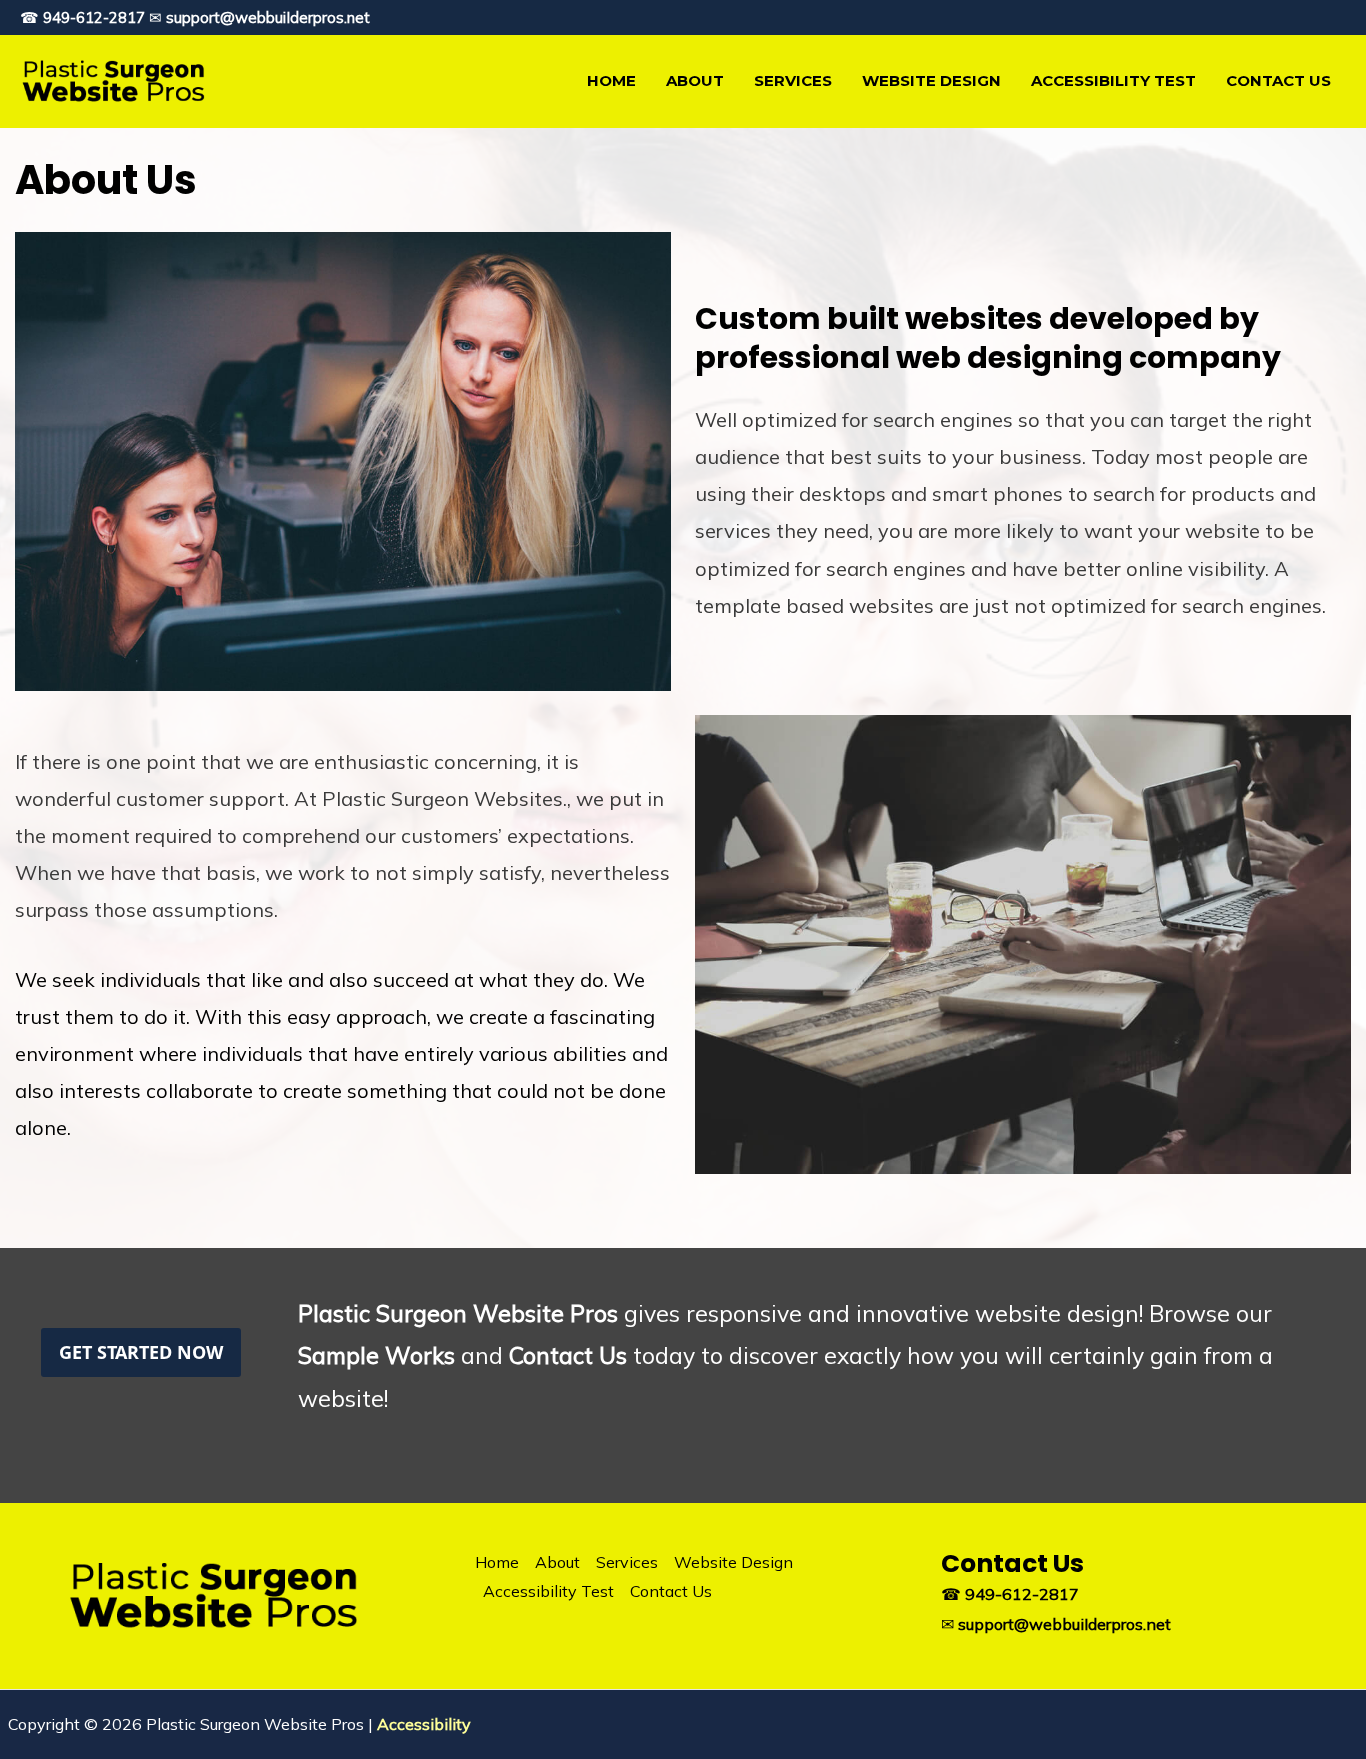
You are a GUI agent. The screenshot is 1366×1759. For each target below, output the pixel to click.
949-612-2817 (94, 17)
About (695, 80)
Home (611, 80)
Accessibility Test (1113, 80)
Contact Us (1278, 80)
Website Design (931, 80)
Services (793, 80)
